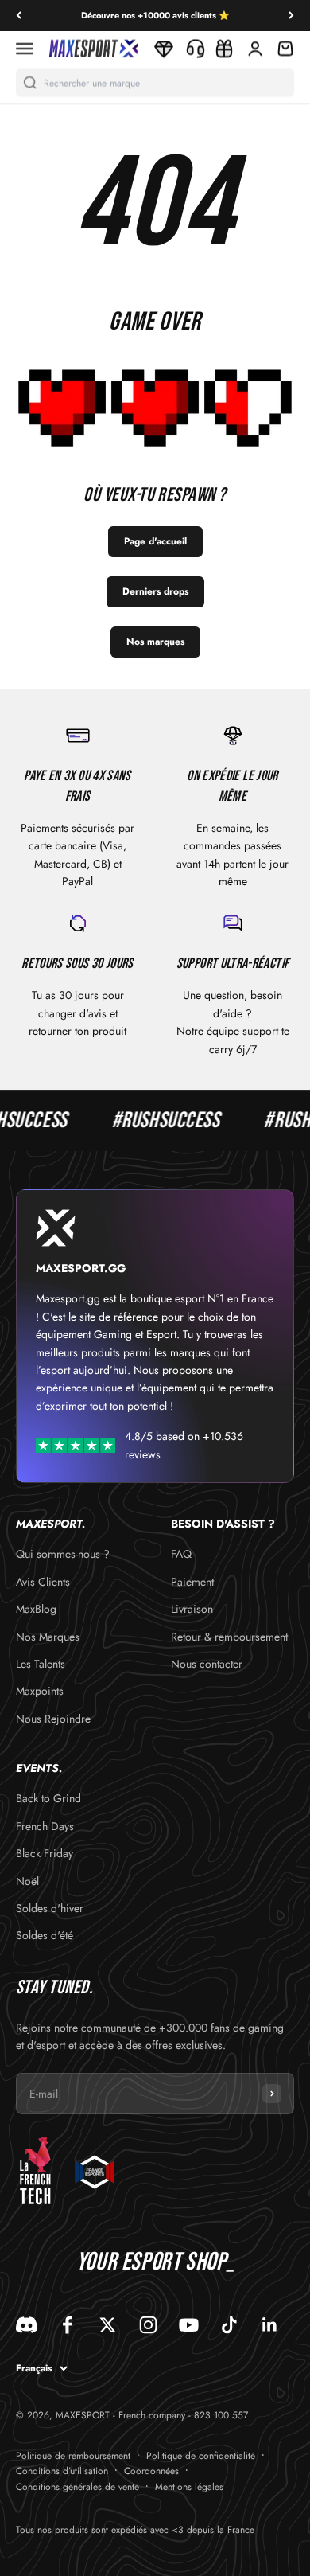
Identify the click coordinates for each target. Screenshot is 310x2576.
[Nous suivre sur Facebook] (67, 2325)
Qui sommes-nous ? (63, 1554)
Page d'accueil (155, 541)
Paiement (192, 1582)
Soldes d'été (45, 1935)
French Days (45, 1826)
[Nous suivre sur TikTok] (229, 2325)
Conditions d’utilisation (62, 2471)
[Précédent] (19, 16)
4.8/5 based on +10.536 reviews (184, 1445)
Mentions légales (189, 2487)
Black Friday (45, 1853)
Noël (27, 1881)
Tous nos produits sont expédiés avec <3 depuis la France (135, 2530)
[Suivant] (291, 16)
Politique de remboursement (73, 2456)
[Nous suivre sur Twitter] (108, 2325)
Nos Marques (48, 1637)
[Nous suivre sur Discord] (27, 2325)
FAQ (181, 1554)
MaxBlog (36, 1609)
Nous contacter (207, 1664)
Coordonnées (151, 2471)
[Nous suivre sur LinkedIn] (270, 2325)
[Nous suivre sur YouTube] (189, 2325)
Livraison (192, 1609)
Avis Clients (43, 1582)
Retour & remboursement (229, 1637)
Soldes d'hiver (50, 1908)
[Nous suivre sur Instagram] (148, 2325)
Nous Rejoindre (53, 1719)
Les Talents (41, 1664)
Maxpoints (40, 1691)
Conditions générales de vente (77, 2487)
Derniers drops (155, 591)
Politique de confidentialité (201, 2456)
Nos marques (155, 642)
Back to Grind (48, 1798)
